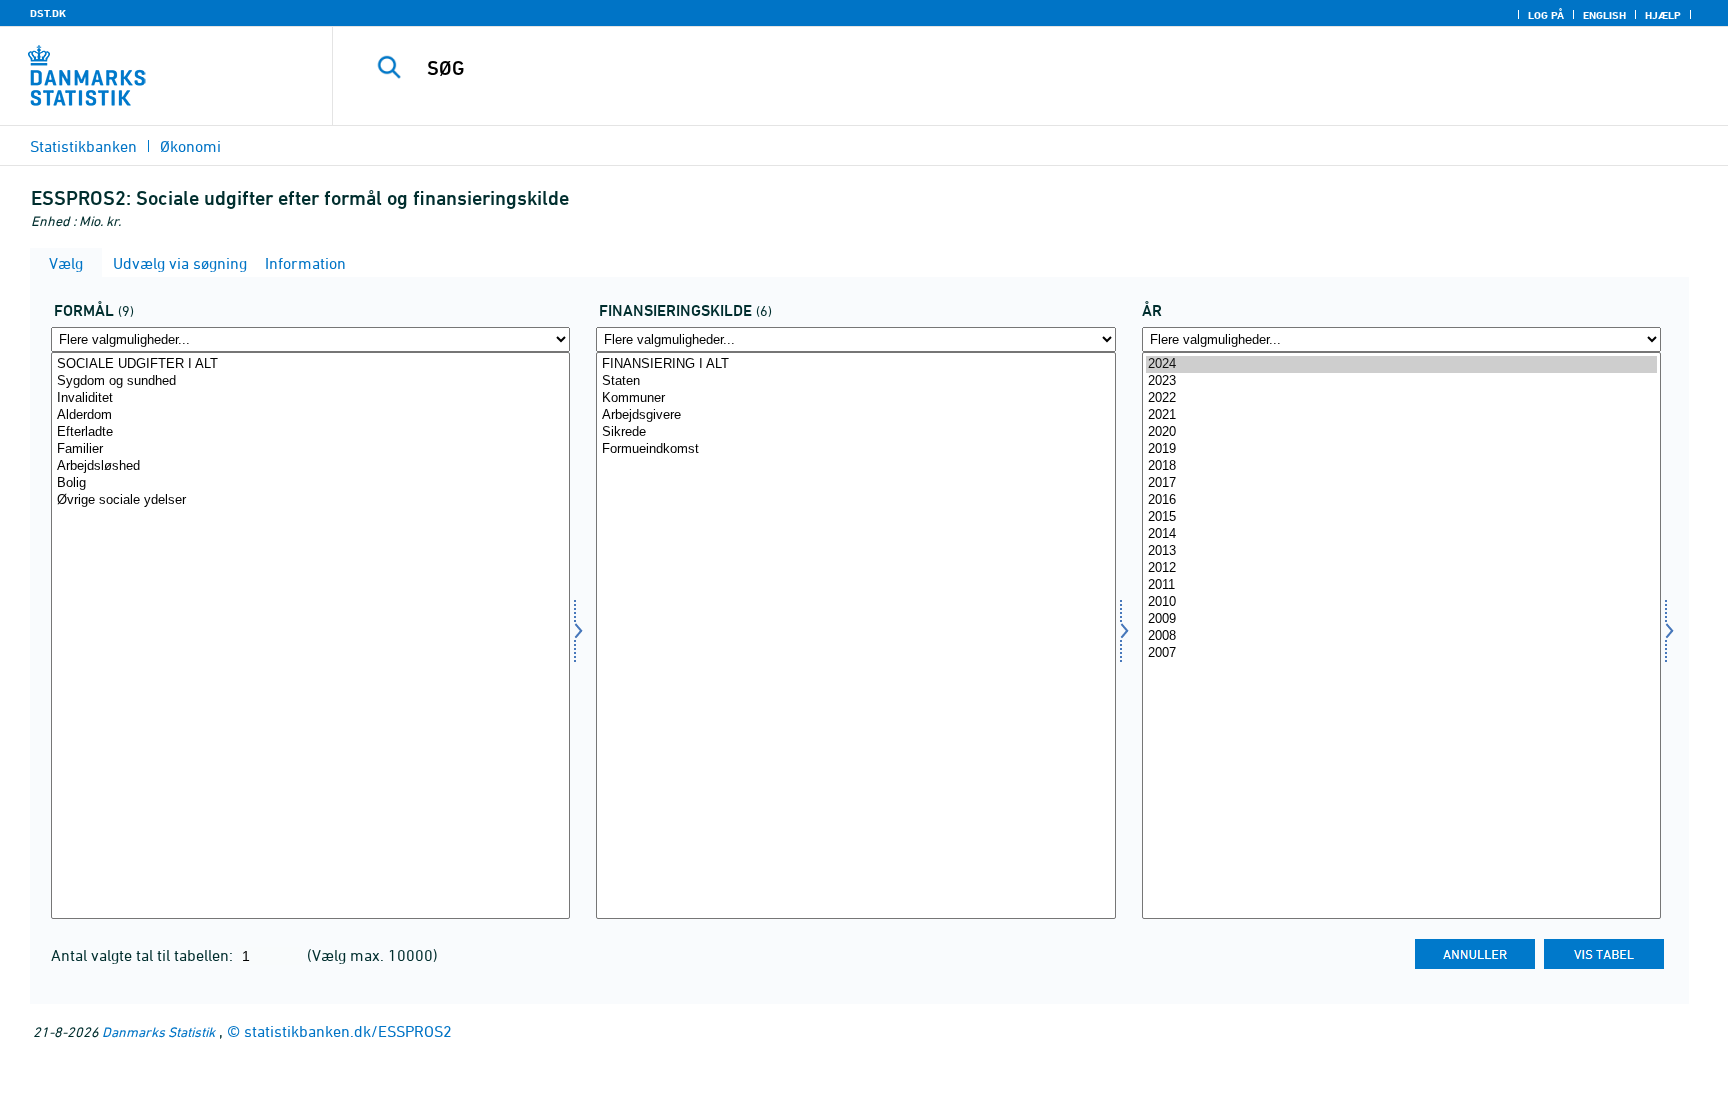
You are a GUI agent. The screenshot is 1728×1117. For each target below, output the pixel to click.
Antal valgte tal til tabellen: (144, 955)
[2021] (1401, 415)
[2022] (1401, 398)
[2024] (1401, 364)
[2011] (1401, 585)
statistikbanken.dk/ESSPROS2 (348, 1031)
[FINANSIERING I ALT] (855, 364)
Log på (1546, 15)
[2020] (1401, 432)
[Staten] (855, 381)
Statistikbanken (83, 146)
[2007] (1401, 653)
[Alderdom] (310, 415)
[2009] (1401, 619)
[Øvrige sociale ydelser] (310, 500)
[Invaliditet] (310, 398)
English (1604, 15)
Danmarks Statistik (158, 1031)
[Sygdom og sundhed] (310, 381)
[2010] (1401, 602)
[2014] (1401, 534)
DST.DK (48, 13)
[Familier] (310, 449)
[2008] (1401, 636)
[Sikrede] (855, 432)
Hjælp (1663, 15)
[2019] (1401, 449)
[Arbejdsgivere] (855, 415)
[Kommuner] (855, 398)
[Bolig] (310, 483)
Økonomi (190, 146)
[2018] (1401, 466)
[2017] (1401, 483)
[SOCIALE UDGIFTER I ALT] (310, 364)
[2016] (1401, 500)
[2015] (1401, 517)
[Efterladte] (310, 432)
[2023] (1401, 381)
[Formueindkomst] (855, 449)
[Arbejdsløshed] (310, 466)
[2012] (1401, 568)
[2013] (1401, 551)
